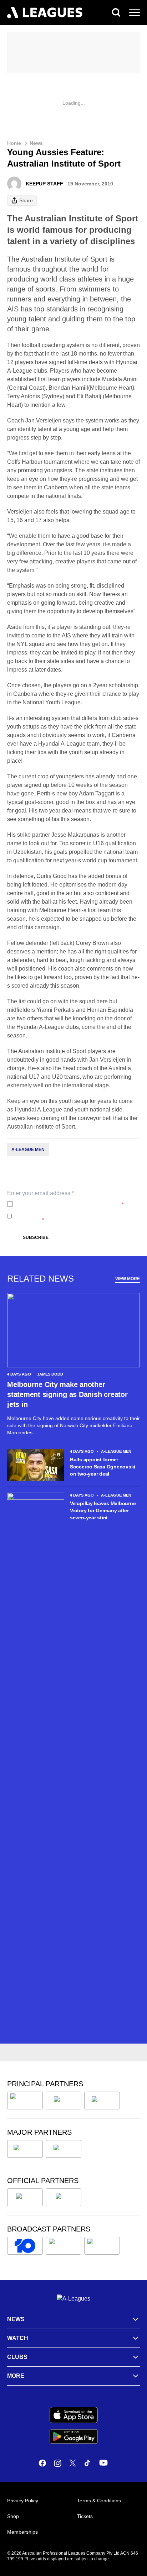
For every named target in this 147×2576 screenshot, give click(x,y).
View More (128, 1279)
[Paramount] (64, 2246)
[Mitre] (25, 2197)
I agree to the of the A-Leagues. (69, 1204)
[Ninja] (64, 2101)
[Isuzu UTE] (25, 2101)
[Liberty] (25, 2149)
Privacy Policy (63, 1204)
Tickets (85, 2516)
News (36, 143)
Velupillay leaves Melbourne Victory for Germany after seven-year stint (103, 1510)
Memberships (22, 2532)
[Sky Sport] (102, 2246)
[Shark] (102, 2101)
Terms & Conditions (99, 2501)
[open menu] (135, 12)
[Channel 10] (25, 2246)
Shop (13, 2516)
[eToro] (64, 2149)
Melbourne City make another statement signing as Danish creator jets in (67, 1394)
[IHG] (64, 2197)
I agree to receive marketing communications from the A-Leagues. (76, 1216)
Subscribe (36, 1237)
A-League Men (28, 1150)
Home (14, 143)
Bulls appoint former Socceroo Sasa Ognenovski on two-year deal (103, 1467)
